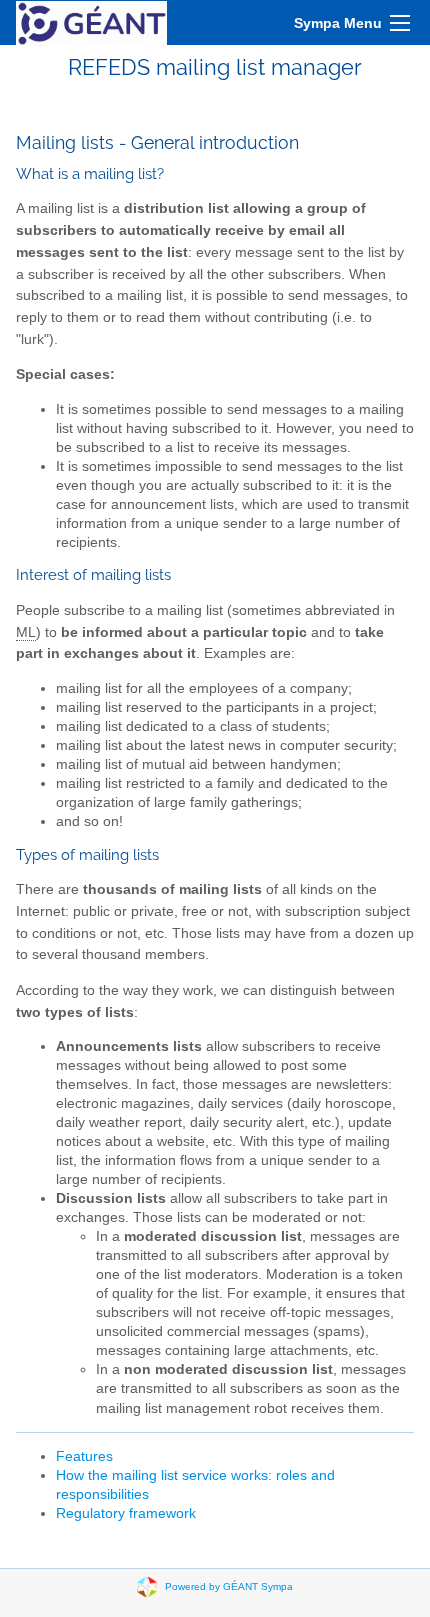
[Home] (91, 22)
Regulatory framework (126, 1513)
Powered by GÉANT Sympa (229, 1586)
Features (84, 1456)
